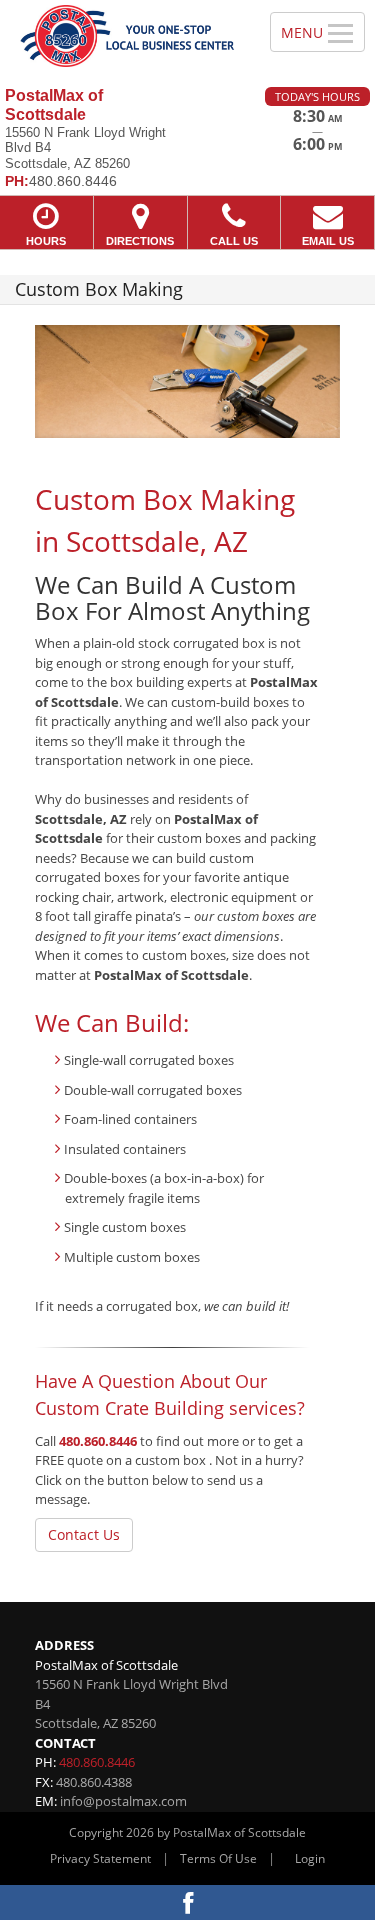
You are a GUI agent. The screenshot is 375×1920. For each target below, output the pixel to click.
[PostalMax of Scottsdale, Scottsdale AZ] (124, 36)
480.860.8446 (98, 1441)
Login (310, 1858)
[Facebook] (187, 1902)
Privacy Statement (100, 1858)
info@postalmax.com (123, 1801)
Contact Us (84, 1534)
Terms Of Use (218, 1858)
